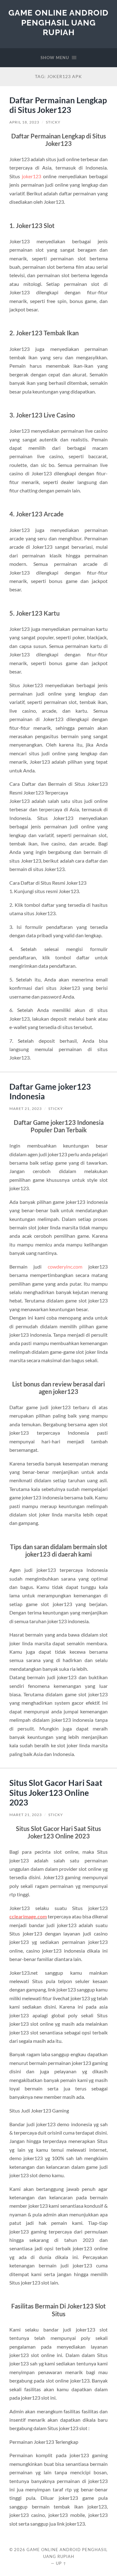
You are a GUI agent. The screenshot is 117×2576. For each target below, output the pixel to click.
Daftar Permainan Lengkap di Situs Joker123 (58, 105)
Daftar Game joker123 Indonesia (50, 1092)
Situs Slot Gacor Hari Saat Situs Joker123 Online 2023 (56, 1793)
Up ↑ (61, 2563)
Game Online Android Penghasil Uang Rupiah (58, 22)
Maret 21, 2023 (26, 1109)
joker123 (32, 176)
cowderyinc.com (65, 1267)
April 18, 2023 (24, 122)
